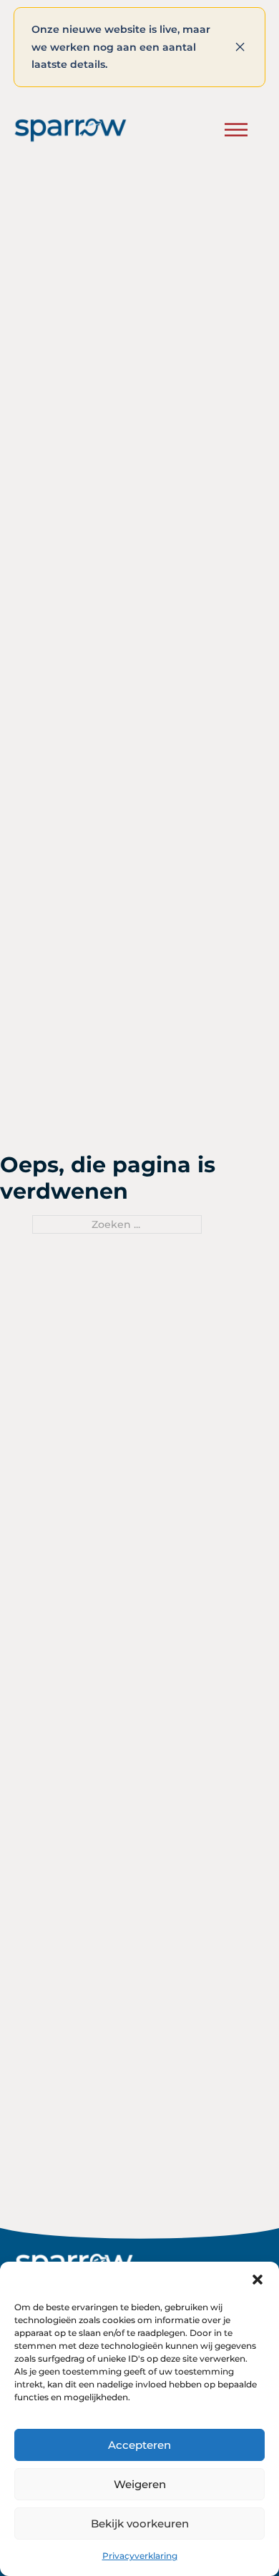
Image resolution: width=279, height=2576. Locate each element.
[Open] (236, 130)
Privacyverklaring (140, 2556)
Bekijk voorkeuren (140, 2523)
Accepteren (139, 2445)
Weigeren (140, 2484)
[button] (258, 2280)
